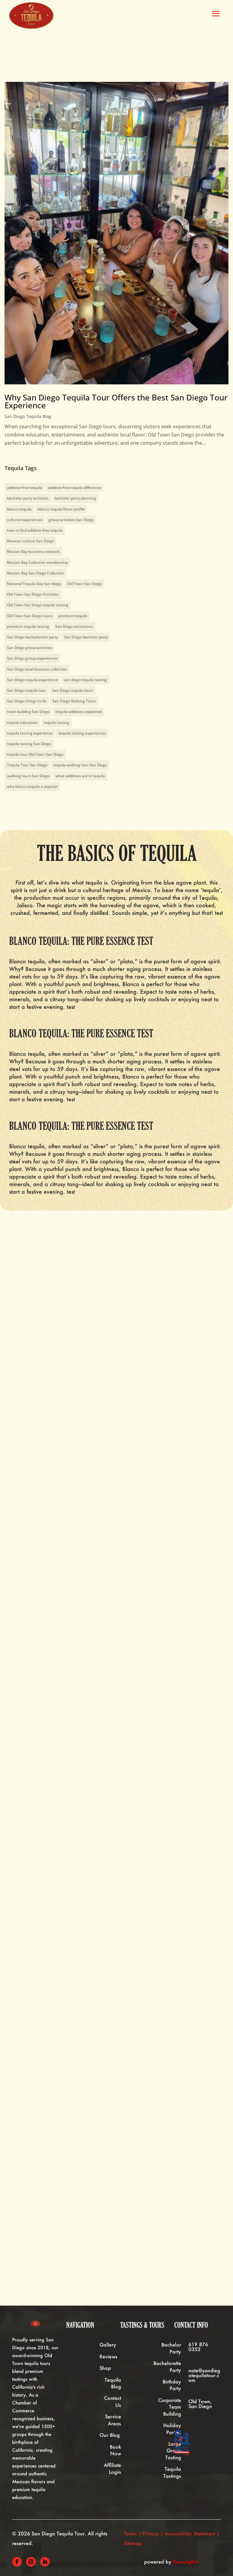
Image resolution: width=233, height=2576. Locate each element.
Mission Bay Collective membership (37, 562)
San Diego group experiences (32, 658)
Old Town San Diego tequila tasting (38, 605)
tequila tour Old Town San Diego (35, 754)
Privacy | (154, 2533)
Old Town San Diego (84, 584)
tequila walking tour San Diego (80, 765)
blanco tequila (19, 509)
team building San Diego (28, 712)
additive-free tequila (24, 488)
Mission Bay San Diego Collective (35, 573)
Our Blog (110, 2435)
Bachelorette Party (167, 2366)
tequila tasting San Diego (29, 744)
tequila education (22, 723)
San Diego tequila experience (32, 680)
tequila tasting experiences (82, 733)
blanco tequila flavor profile (61, 509)
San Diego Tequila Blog (28, 416)
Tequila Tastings (172, 2472)
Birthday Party (172, 2385)
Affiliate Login (112, 2468)
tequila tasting (56, 723)
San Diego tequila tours (73, 690)
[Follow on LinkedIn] (45, 2562)
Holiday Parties (172, 2429)
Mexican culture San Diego (30, 541)
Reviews (108, 2356)
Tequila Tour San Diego (27, 765)
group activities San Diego (71, 520)
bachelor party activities (28, 498)
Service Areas (113, 2420)
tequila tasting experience (30, 733)
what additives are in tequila (80, 776)
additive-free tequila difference (75, 488)
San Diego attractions (74, 626)
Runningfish (186, 2562)
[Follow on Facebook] (17, 2562)
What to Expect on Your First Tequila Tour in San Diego (101, 1695)
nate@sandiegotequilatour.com (204, 2375)
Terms (130, 2533)
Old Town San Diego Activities (33, 594)
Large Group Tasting (173, 2451)
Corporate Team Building (170, 2407)
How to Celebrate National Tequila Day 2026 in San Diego (105, 1937)
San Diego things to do (27, 701)
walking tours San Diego (28, 776)
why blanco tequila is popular (32, 786)
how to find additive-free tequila (35, 530)
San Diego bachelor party (86, 637)
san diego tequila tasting (85, 680)
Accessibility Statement (190, 2533)
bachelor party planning (75, 498)
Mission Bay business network (33, 552)
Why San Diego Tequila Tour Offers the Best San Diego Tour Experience (116, 401)
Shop (105, 2368)
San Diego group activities (30, 648)
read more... (36, 1812)
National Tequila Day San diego (34, 584)
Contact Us (113, 2401)
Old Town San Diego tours (30, 616)
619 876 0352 (198, 2347)
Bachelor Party (171, 2348)
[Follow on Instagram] (31, 2562)
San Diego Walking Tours (74, 701)
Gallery (108, 2345)
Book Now (115, 2450)
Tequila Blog (113, 2383)
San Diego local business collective (37, 669)
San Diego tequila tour (27, 690)
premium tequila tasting (28, 626)
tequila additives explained (79, 712)
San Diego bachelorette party (32, 637)
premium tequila (73, 616)
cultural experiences (25, 520)
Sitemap (133, 2543)
